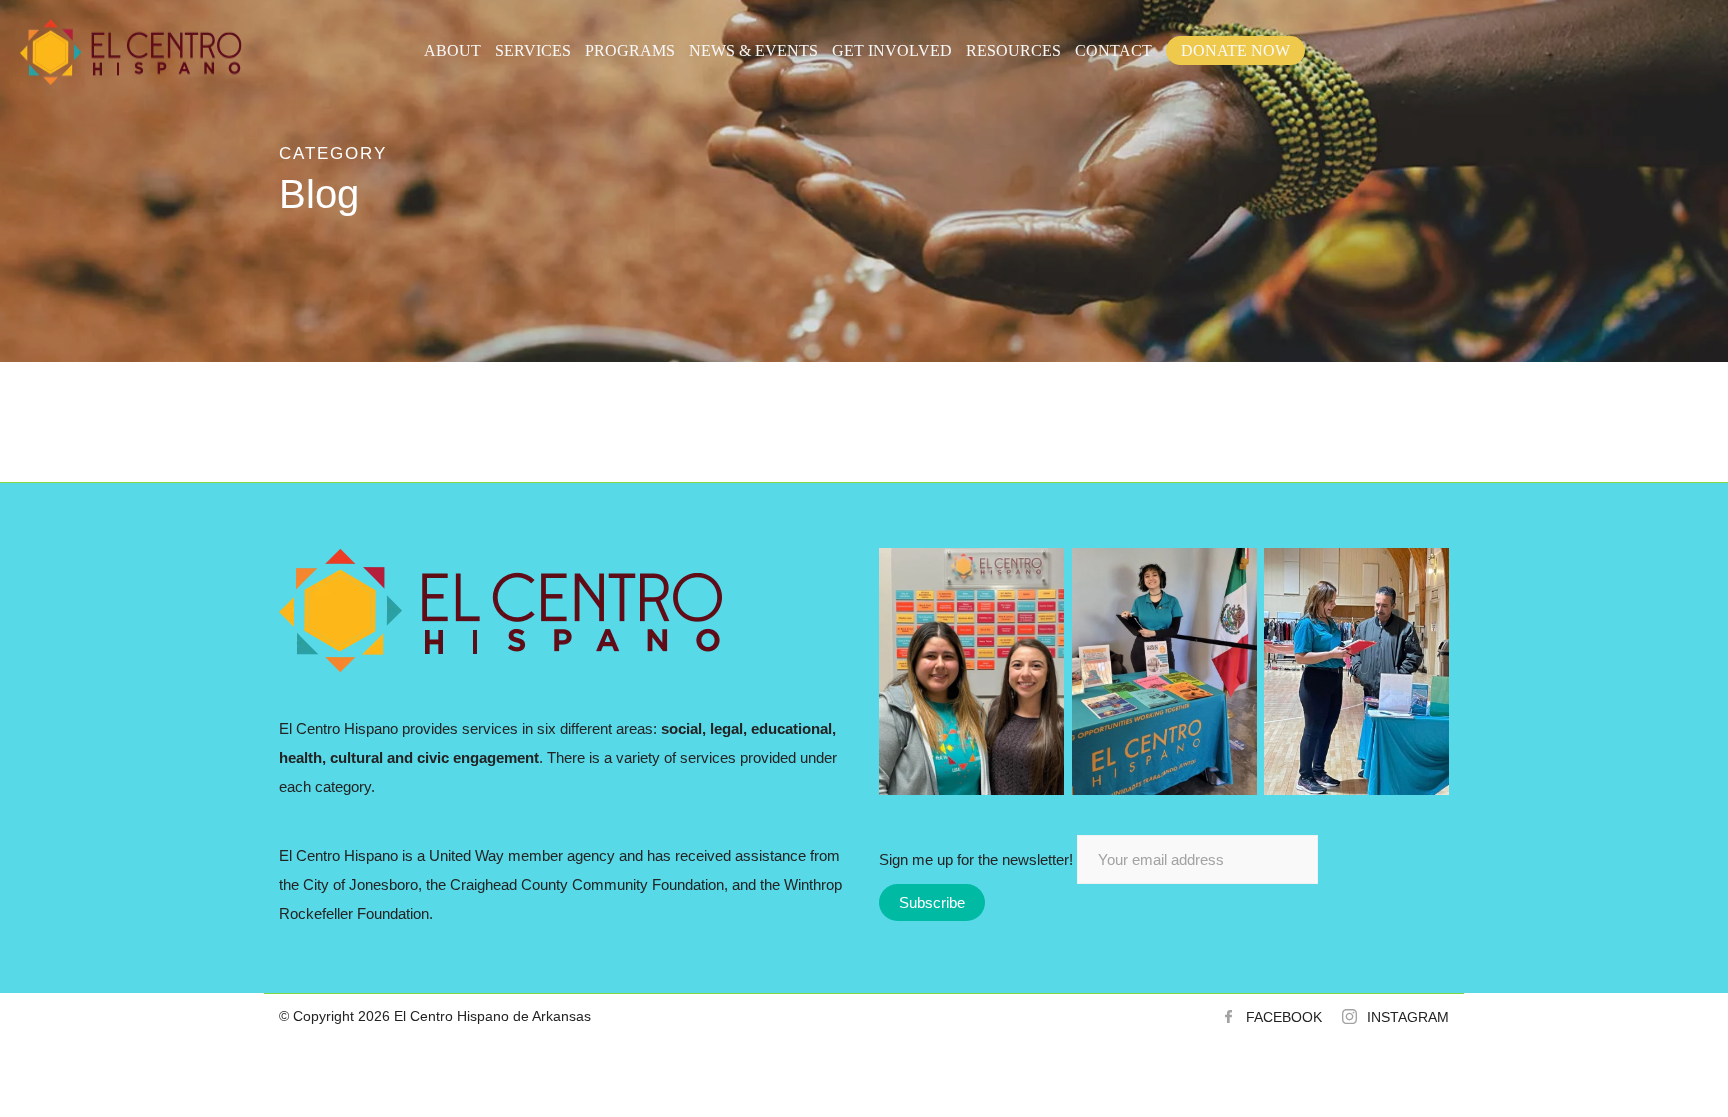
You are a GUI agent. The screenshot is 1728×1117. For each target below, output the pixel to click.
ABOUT (452, 50)
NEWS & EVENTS (753, 50)
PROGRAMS (630, 50)
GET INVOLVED (892, 50)
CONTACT (1113, 50)
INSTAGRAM (1408, 1017)
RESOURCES (1013, 50)
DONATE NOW (1235, 50)
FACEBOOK (1284, 1017)
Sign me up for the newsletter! (978, 859)
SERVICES (533, 50)
